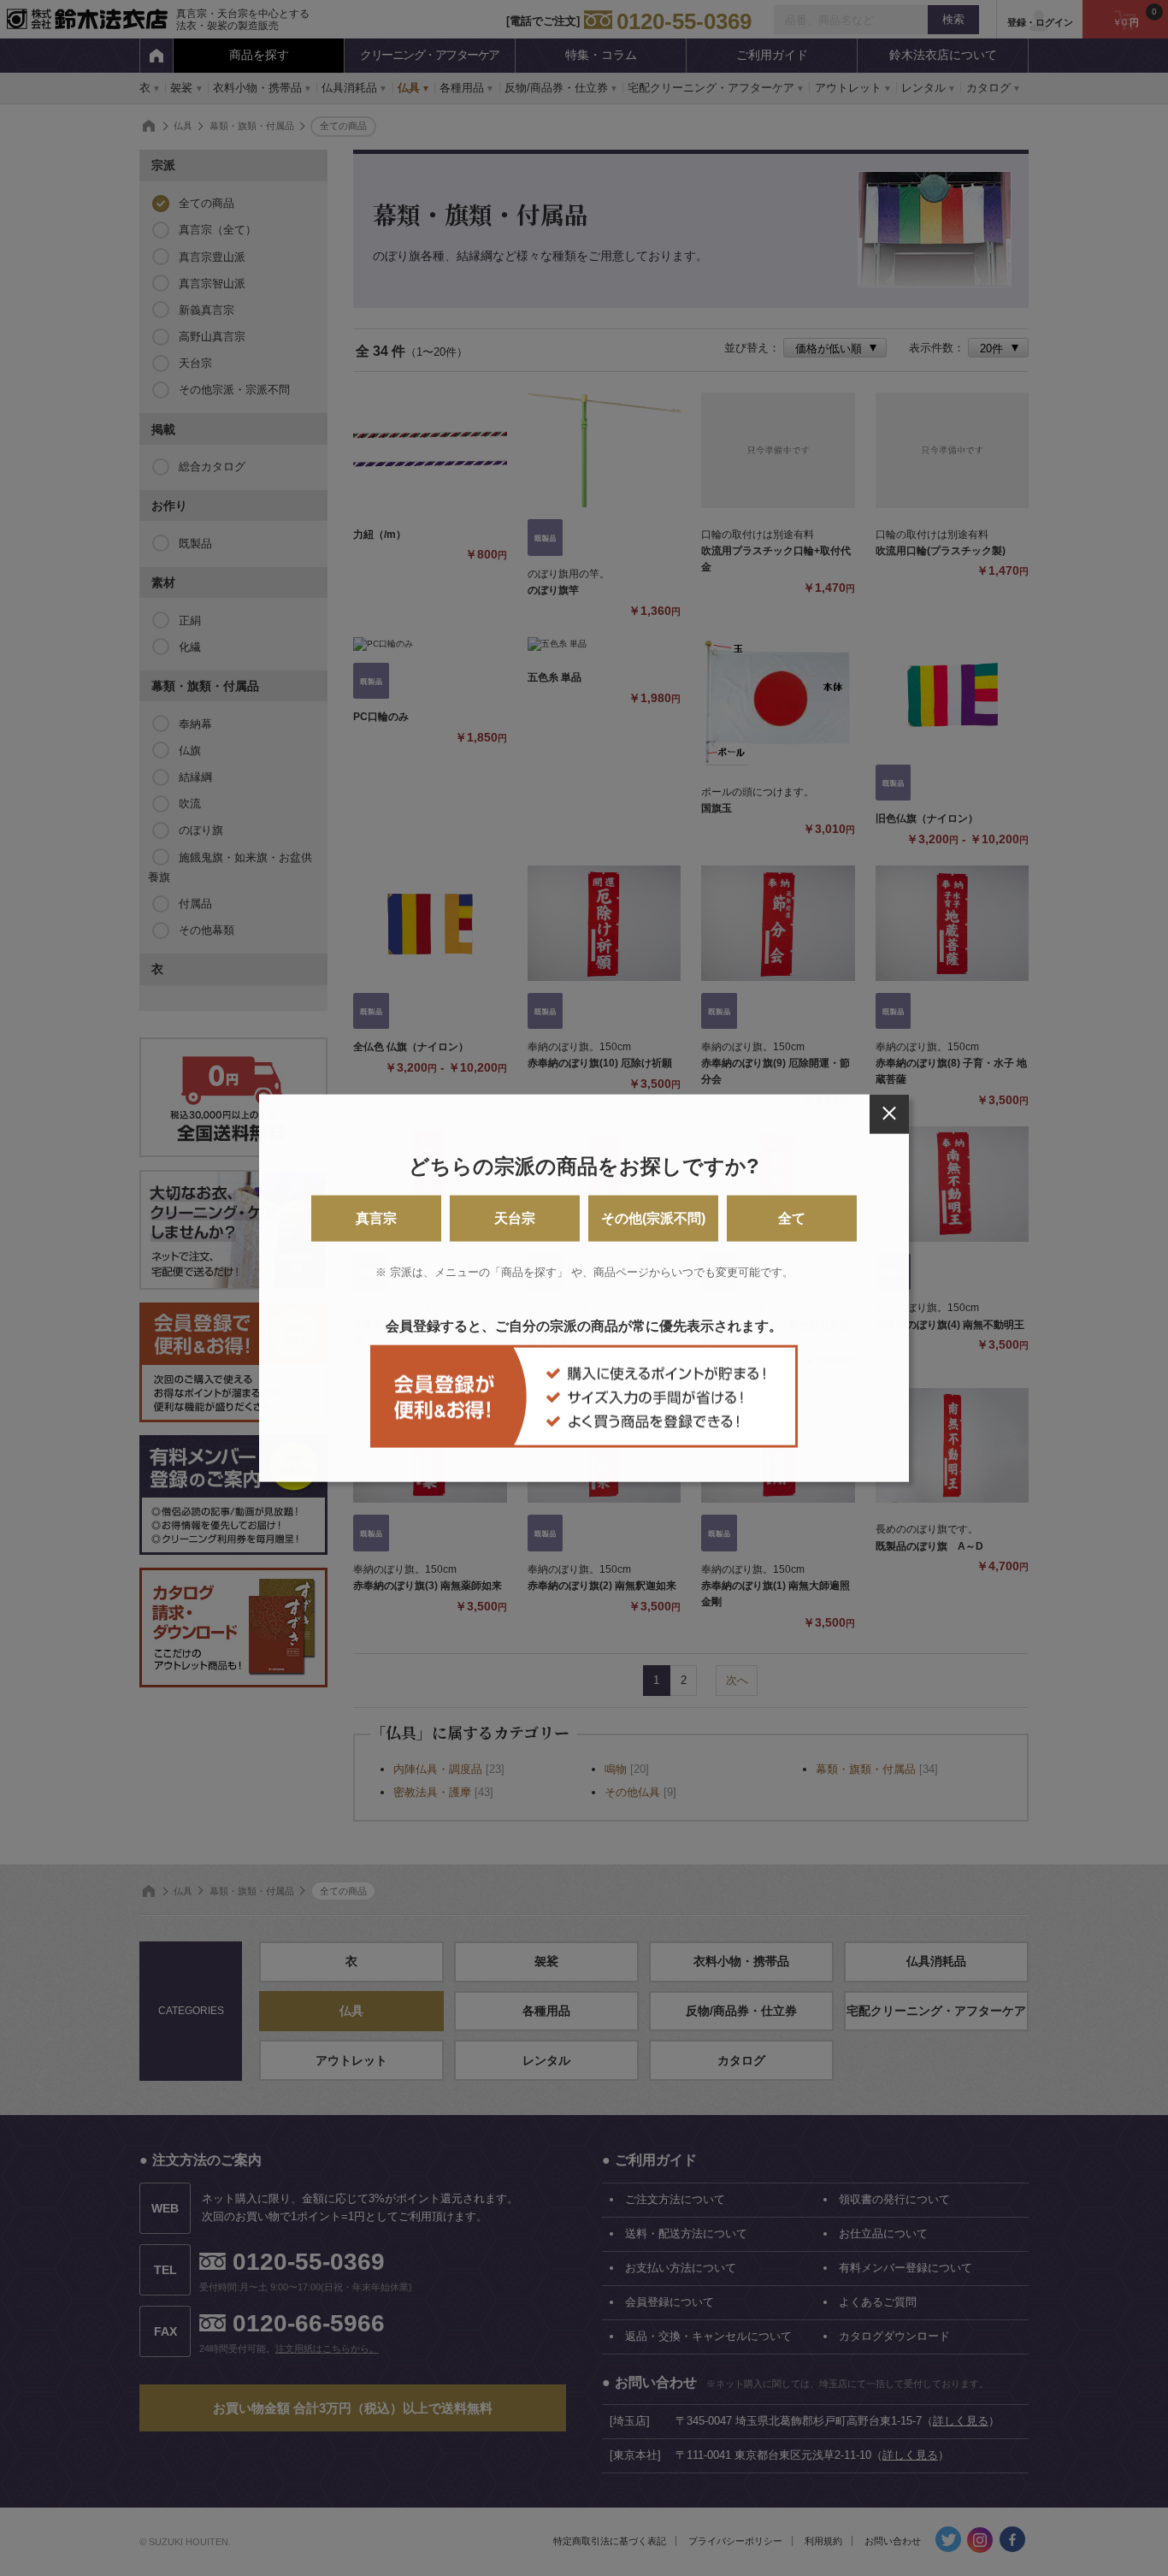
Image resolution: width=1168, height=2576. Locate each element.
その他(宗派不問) (653, 1218)
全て (792, 1218)
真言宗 (376, 1218)
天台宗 (515, 1218)
